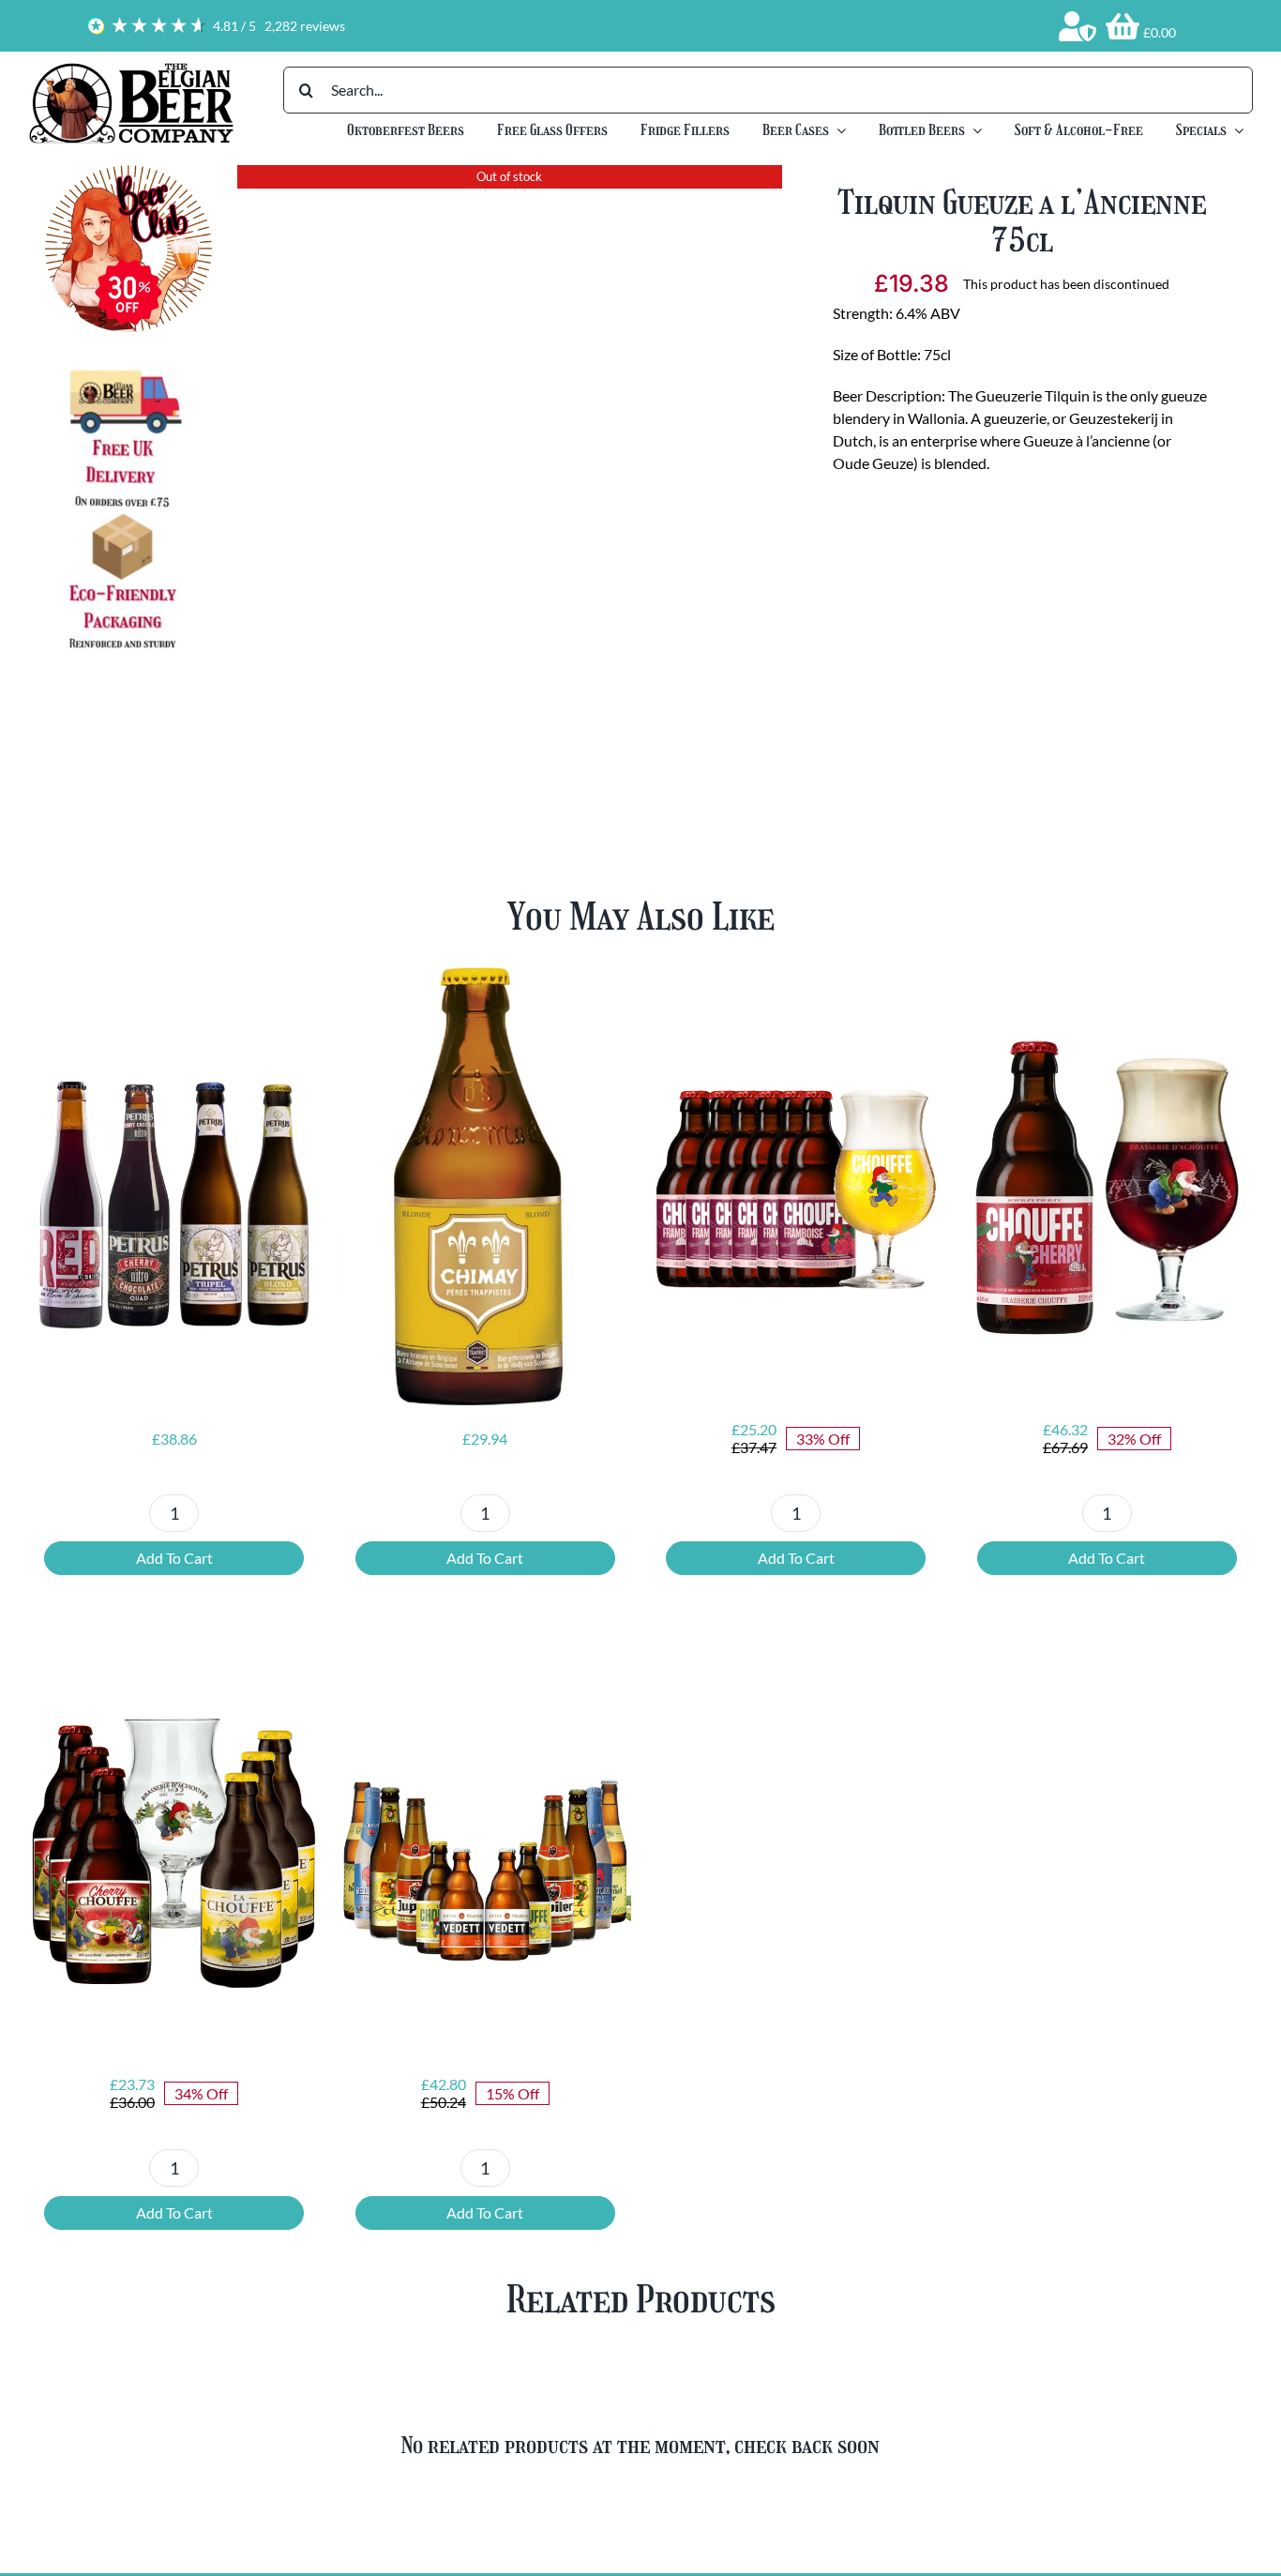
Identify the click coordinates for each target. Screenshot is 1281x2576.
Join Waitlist (1022, 639)
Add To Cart (174, 1558)
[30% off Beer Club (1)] (128, 172)
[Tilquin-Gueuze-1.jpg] (509, 452)
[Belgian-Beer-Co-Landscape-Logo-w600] (131, 68)
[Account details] (1078, 26)
